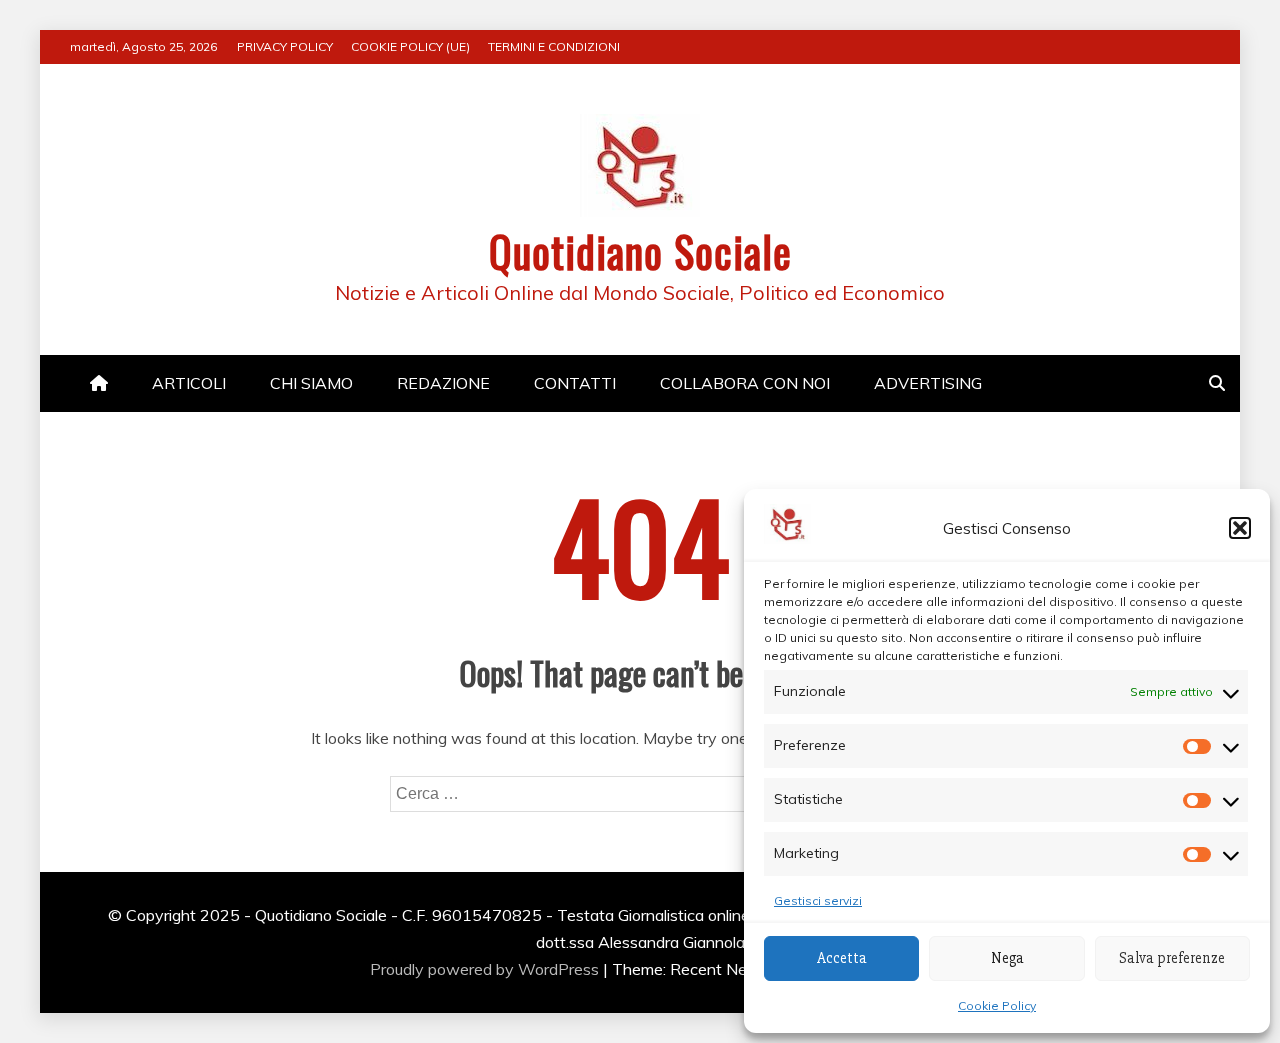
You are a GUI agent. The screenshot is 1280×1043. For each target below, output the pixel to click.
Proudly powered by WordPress (486, 969)
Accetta (842, 958)
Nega (1007, 958)
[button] (1240, 528)
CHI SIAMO (311, 383)
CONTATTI (575, 383)
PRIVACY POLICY (285, 46)
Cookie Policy (997, 1005)
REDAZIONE (443, 383)
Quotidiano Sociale (640, 251)
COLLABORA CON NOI (745, 383)
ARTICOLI (189, 383)
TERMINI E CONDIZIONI (554, 46)
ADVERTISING (928, 383)
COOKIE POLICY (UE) (410, 46)
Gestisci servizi (818, 900)
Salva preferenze (1172, 958)
